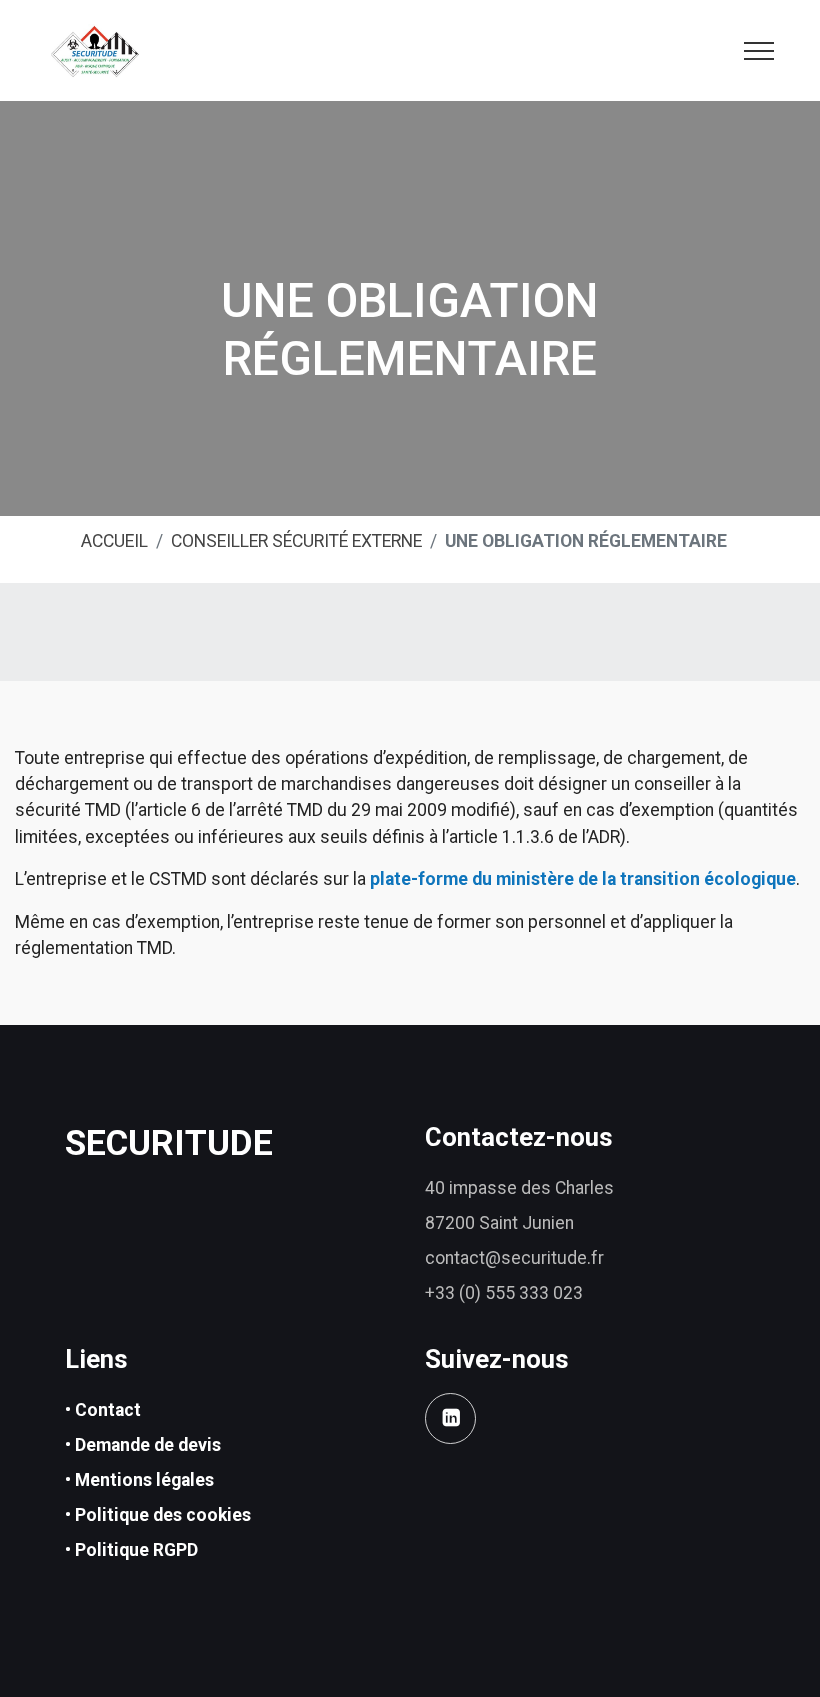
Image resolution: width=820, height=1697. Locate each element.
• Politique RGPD (131, 1550)
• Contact (103, 1410)
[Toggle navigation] (759, 50)
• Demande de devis (143, 1445)
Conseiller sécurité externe (296, 541)
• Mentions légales (139, 1480)
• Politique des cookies (158, 1515)
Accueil (114, 541)
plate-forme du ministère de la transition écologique (583, 879)
